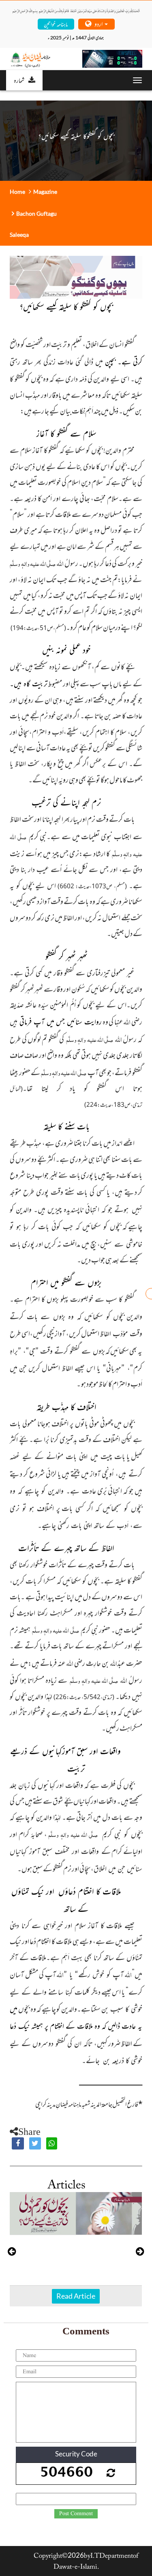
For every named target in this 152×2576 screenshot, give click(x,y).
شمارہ (19, 80)
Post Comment (76, 2514)
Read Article (76, 2296)
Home (17, 192)
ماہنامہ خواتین (56, 24)
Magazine (45, 192)
